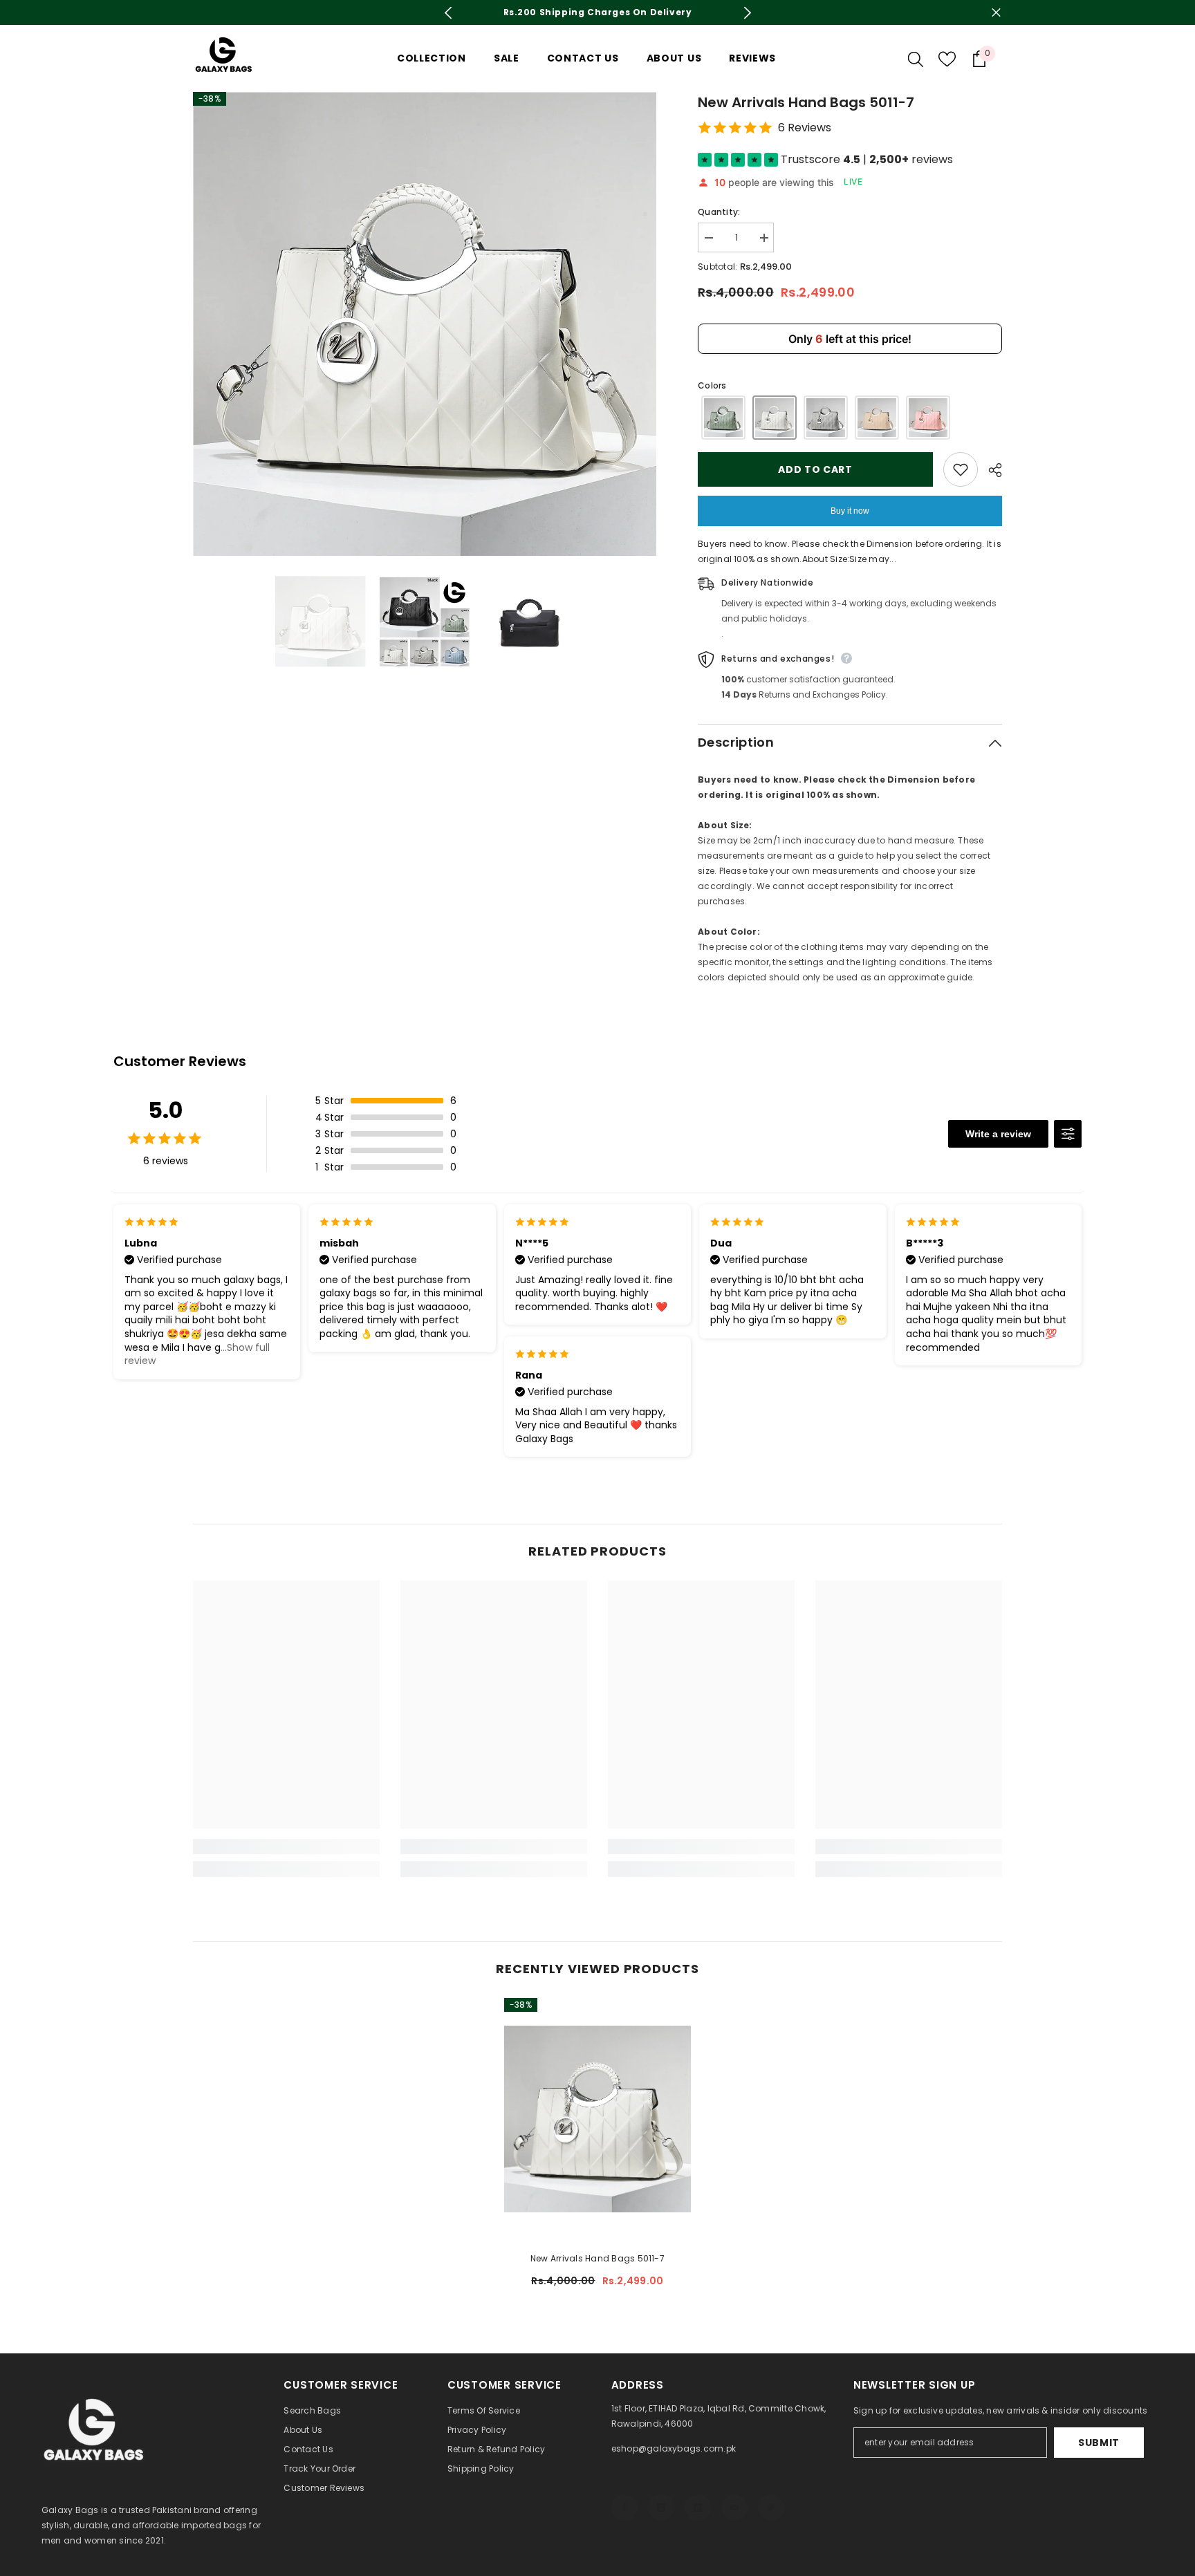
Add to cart (815, 469)
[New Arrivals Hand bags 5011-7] (597, 2119)
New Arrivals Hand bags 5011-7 (597, 2258)
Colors (712, 385)
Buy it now (850, 511)
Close (996, 13)
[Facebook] (624, 2508)
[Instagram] (661, 2508)
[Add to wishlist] (961, 469)
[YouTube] (734, 2508)
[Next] (747, 13)
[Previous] (448, 13)
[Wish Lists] (947, 59)
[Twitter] (771, 2508)
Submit (1099, 2443)
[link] (286, 1847)
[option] (597, 12)
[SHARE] (990, 470)
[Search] (916, 59)
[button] (723, 418)
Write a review (998, 1134)
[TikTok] (698, 2508)
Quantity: (719, 212)
